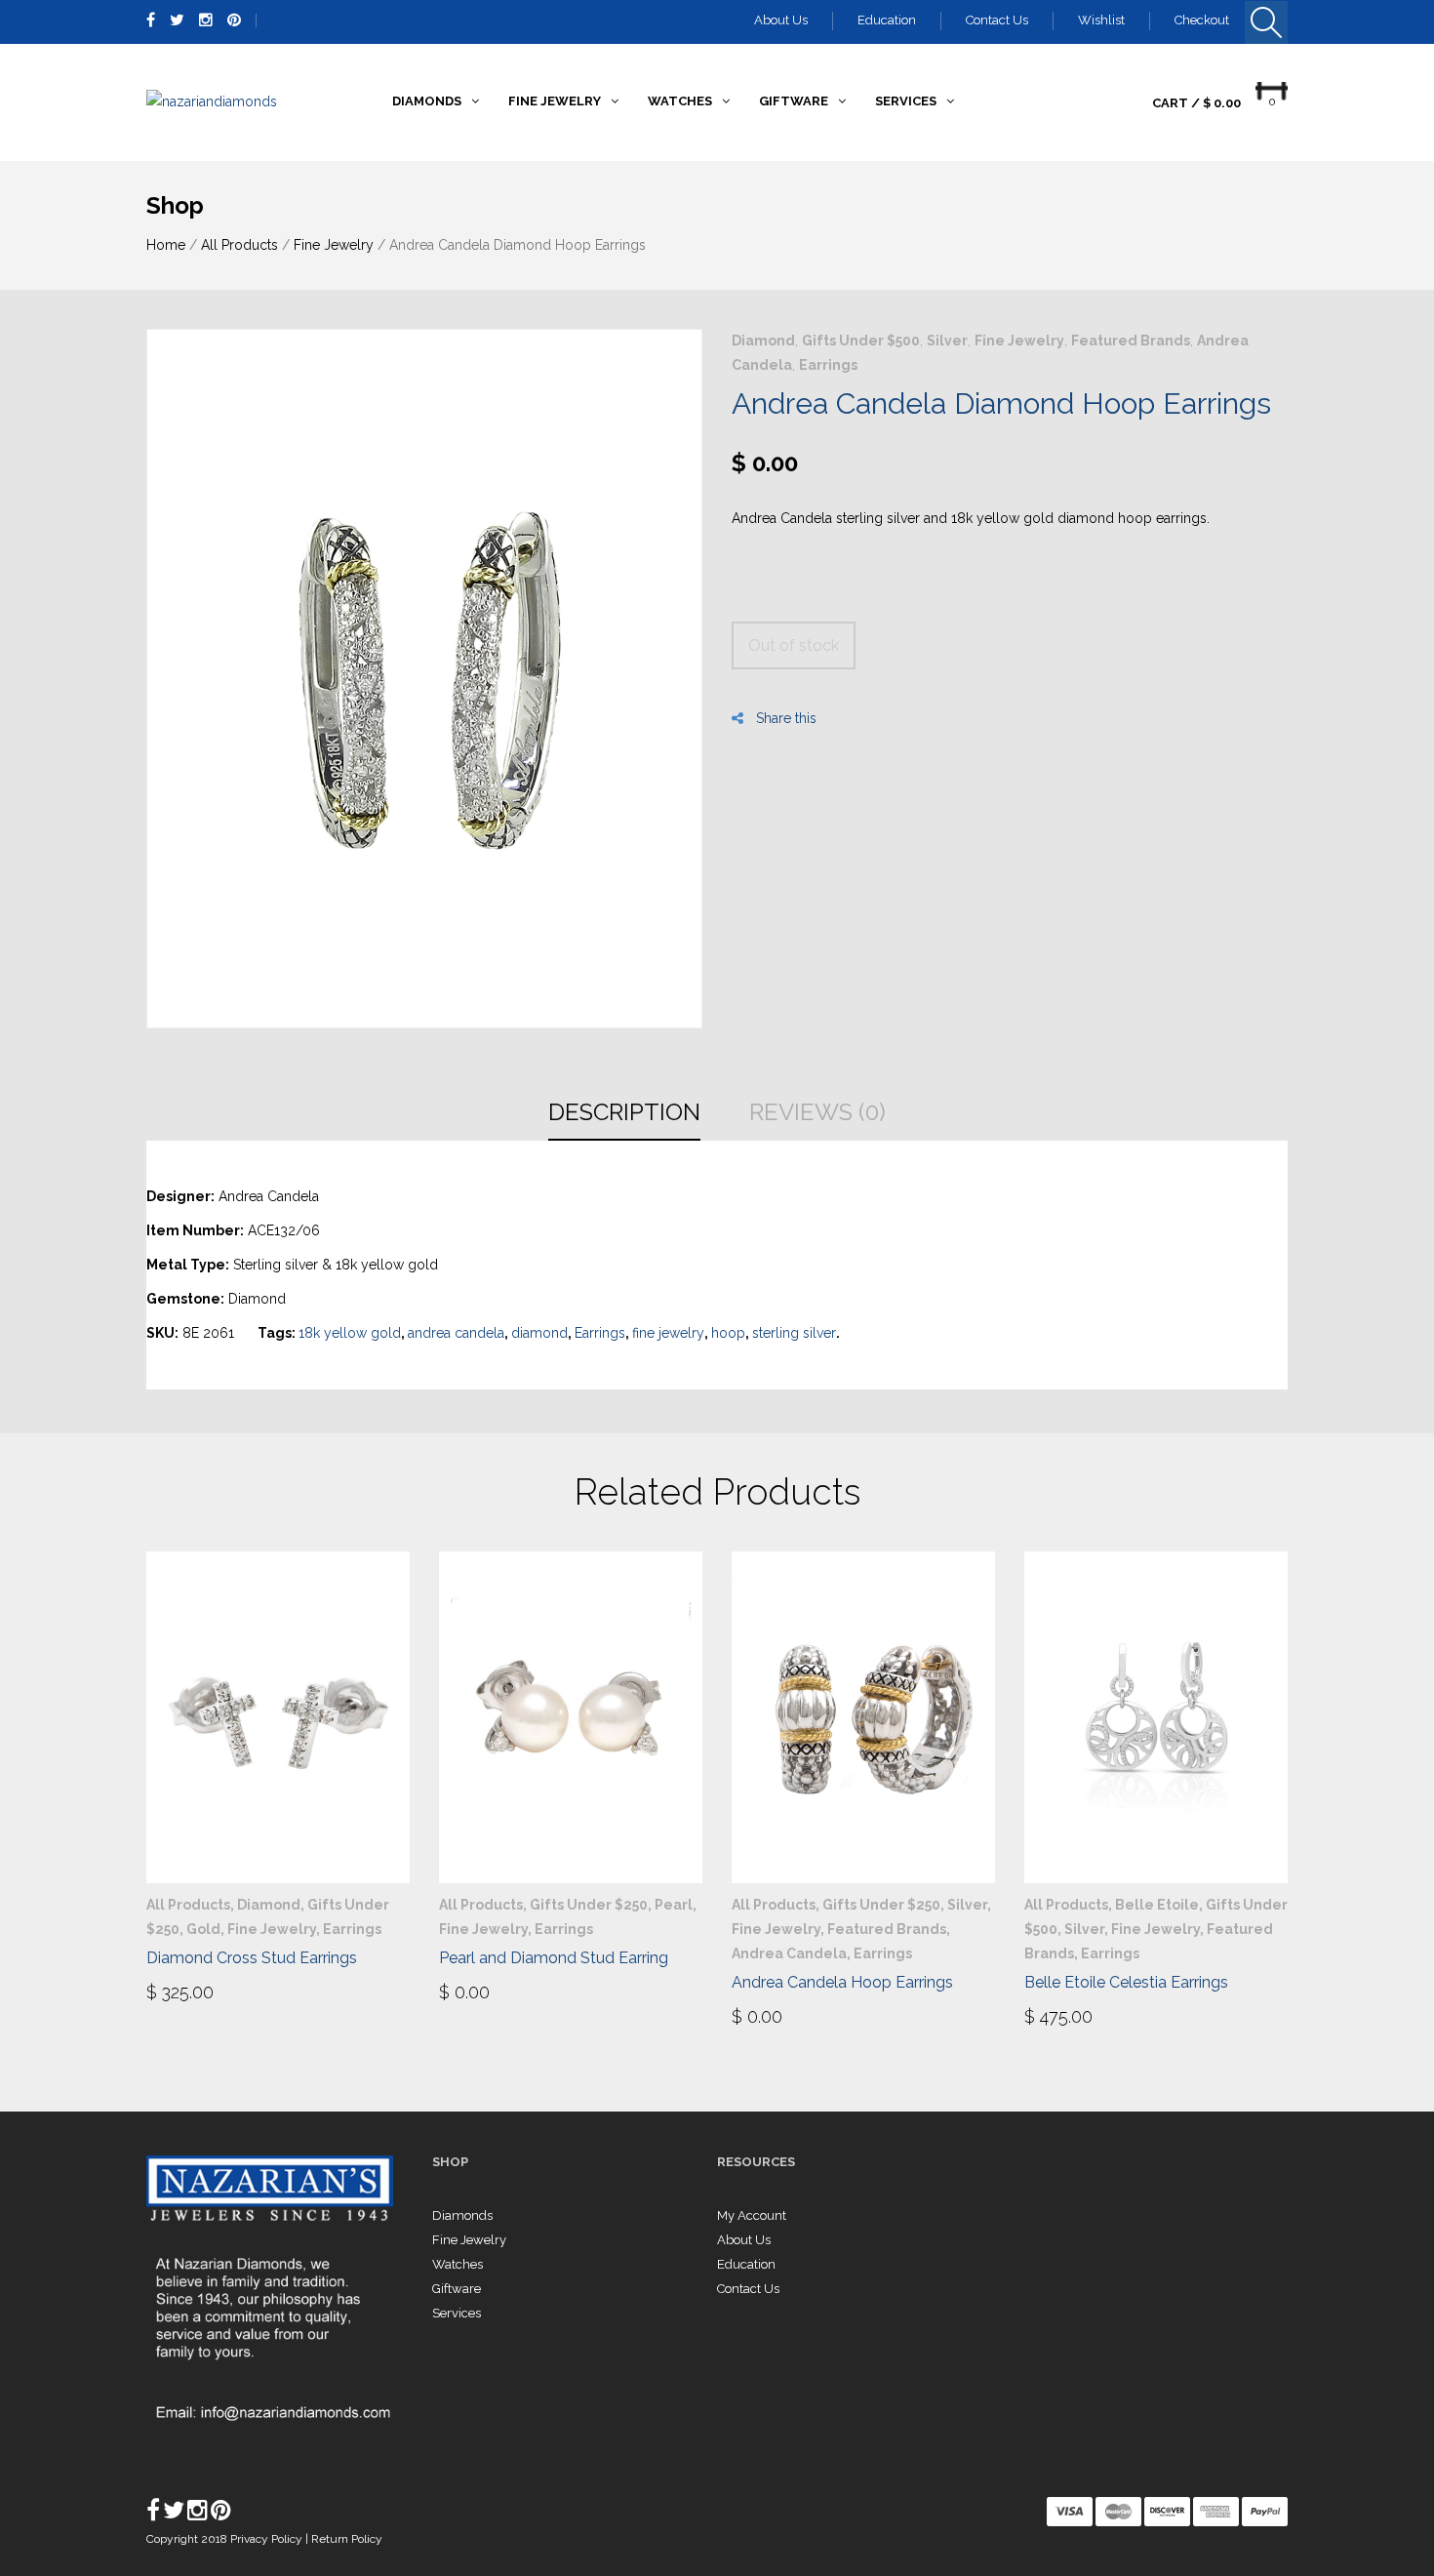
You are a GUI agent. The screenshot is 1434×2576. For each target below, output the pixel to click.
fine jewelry (668, 1333)
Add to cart (207, 1991)
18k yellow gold (350, 1333)
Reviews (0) (817, 1112)
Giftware (457, 2289)
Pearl (674, 1905)
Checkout (1202, 20)
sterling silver (794, 1333)
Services (457, 2313)
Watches (458, 2264)
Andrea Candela (789, 1953)
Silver (947, 341)
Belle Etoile (1157, 1905)
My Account (752, 2215)
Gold (203, 1929)
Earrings (828, 365)
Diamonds (462, 2215)
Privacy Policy (268, 2539)
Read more (494, 1991)
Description (624, 1112)
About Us (781, 20)
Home (166, 245)
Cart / (1196, 103)
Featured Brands (1131, 341)
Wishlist (1101, 20)
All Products (239, 245)
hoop (728, 1333)
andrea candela (456, 1333)
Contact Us (997, 20)
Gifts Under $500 (861, 341)
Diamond (763, 341)
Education (887, 20)
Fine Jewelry (334, 245)
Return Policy (347, 2539)
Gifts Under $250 (589, 1905)
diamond (539, 1333)
